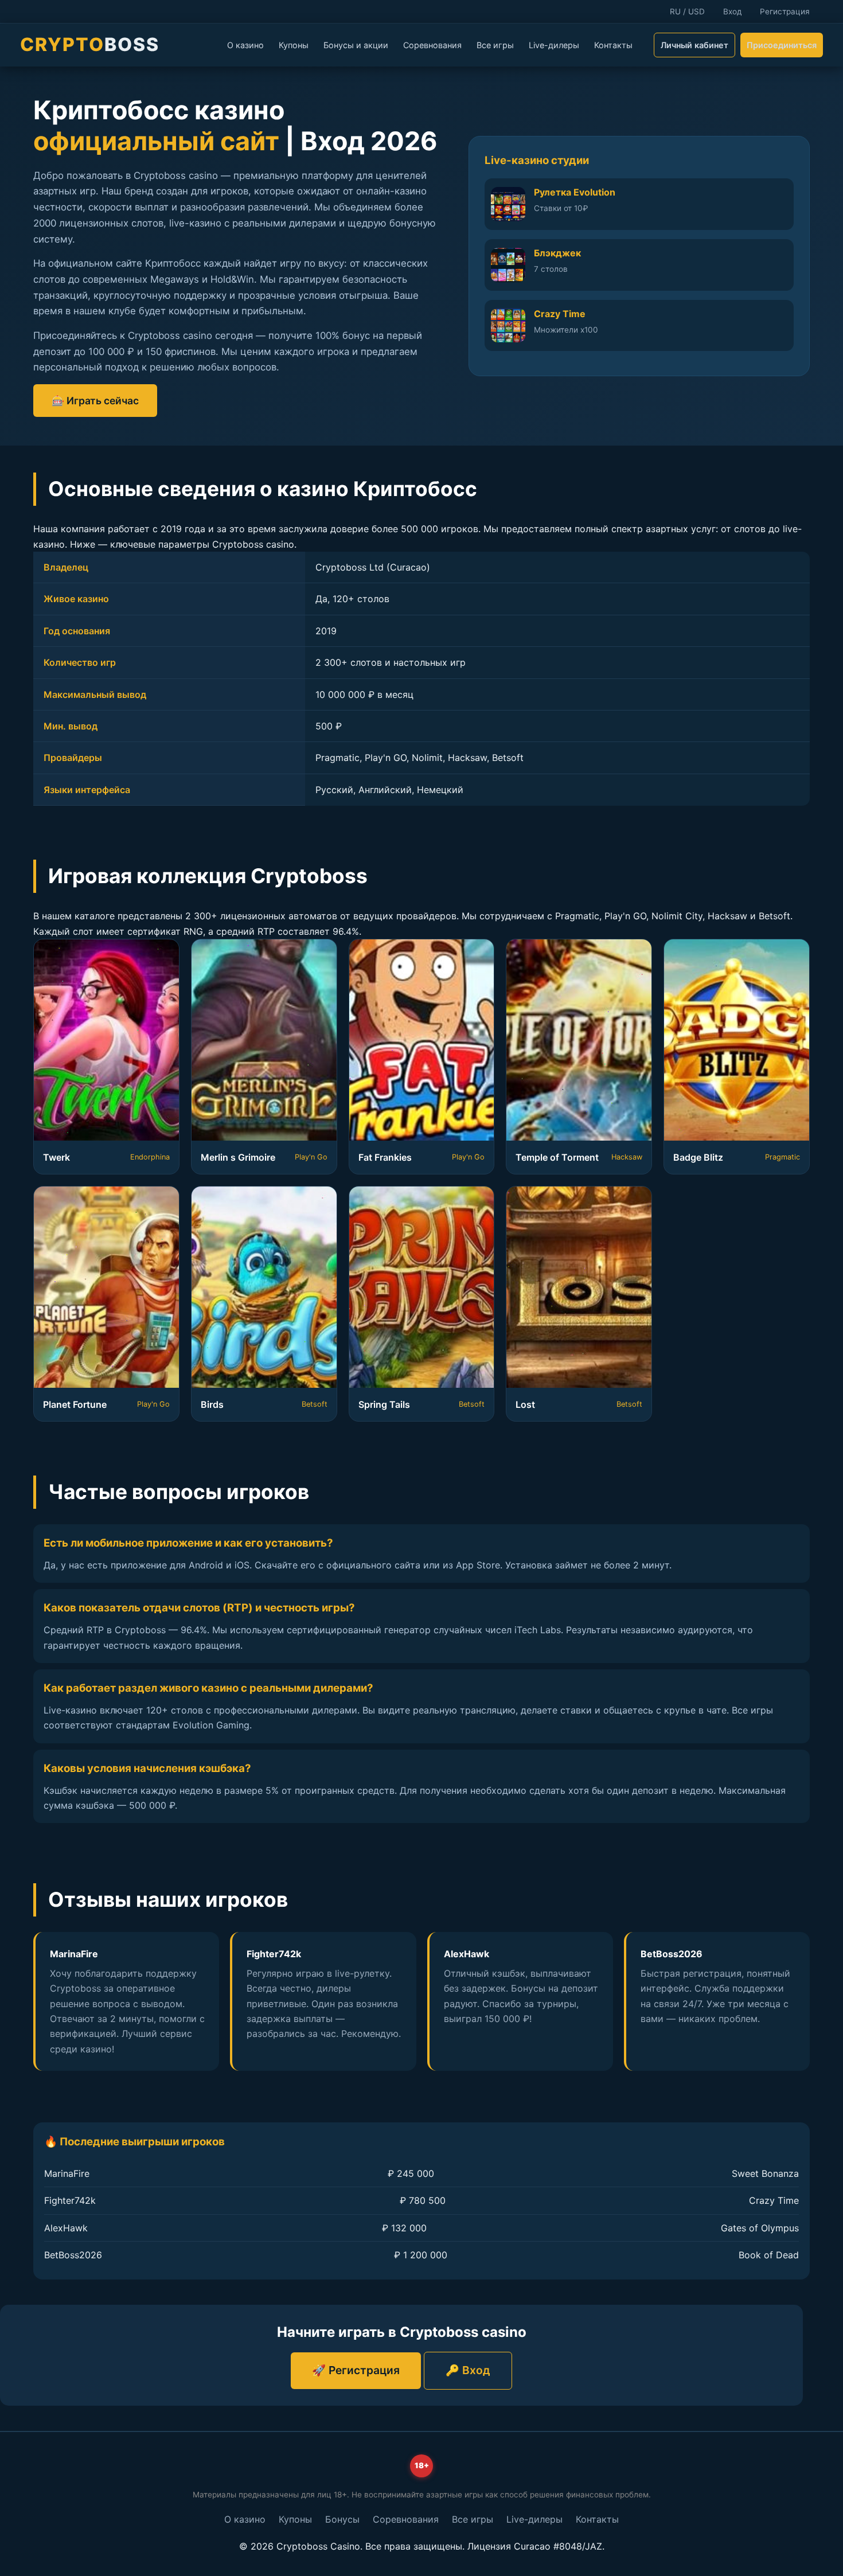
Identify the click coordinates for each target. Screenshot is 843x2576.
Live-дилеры (554, 45)
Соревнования (432, 45)
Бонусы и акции (356, 45)
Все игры (495, 45)
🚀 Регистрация (356, 2370)
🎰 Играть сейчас (95, 401)
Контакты (613, 45)
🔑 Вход (468, 2370)
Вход (732, 11)
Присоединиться (782, 45)
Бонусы (342, 2519)
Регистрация (785, 11)
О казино (245, 45)
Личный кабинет (694, 45)
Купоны (294, 45)
